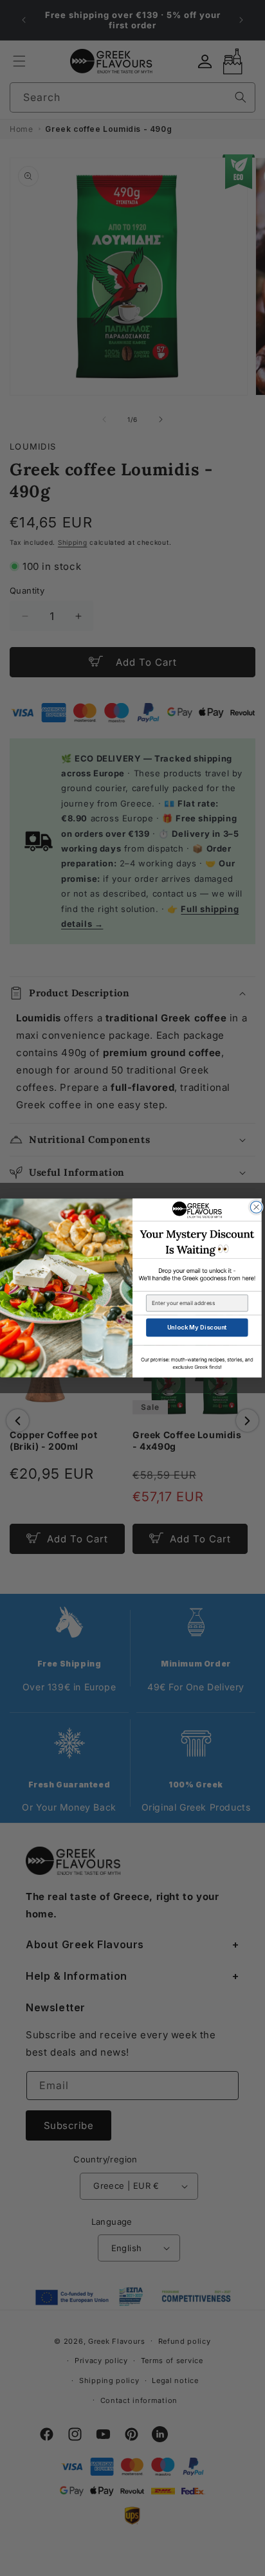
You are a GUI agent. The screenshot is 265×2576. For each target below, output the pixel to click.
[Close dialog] (256, 1207)
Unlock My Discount (197, 1327)
